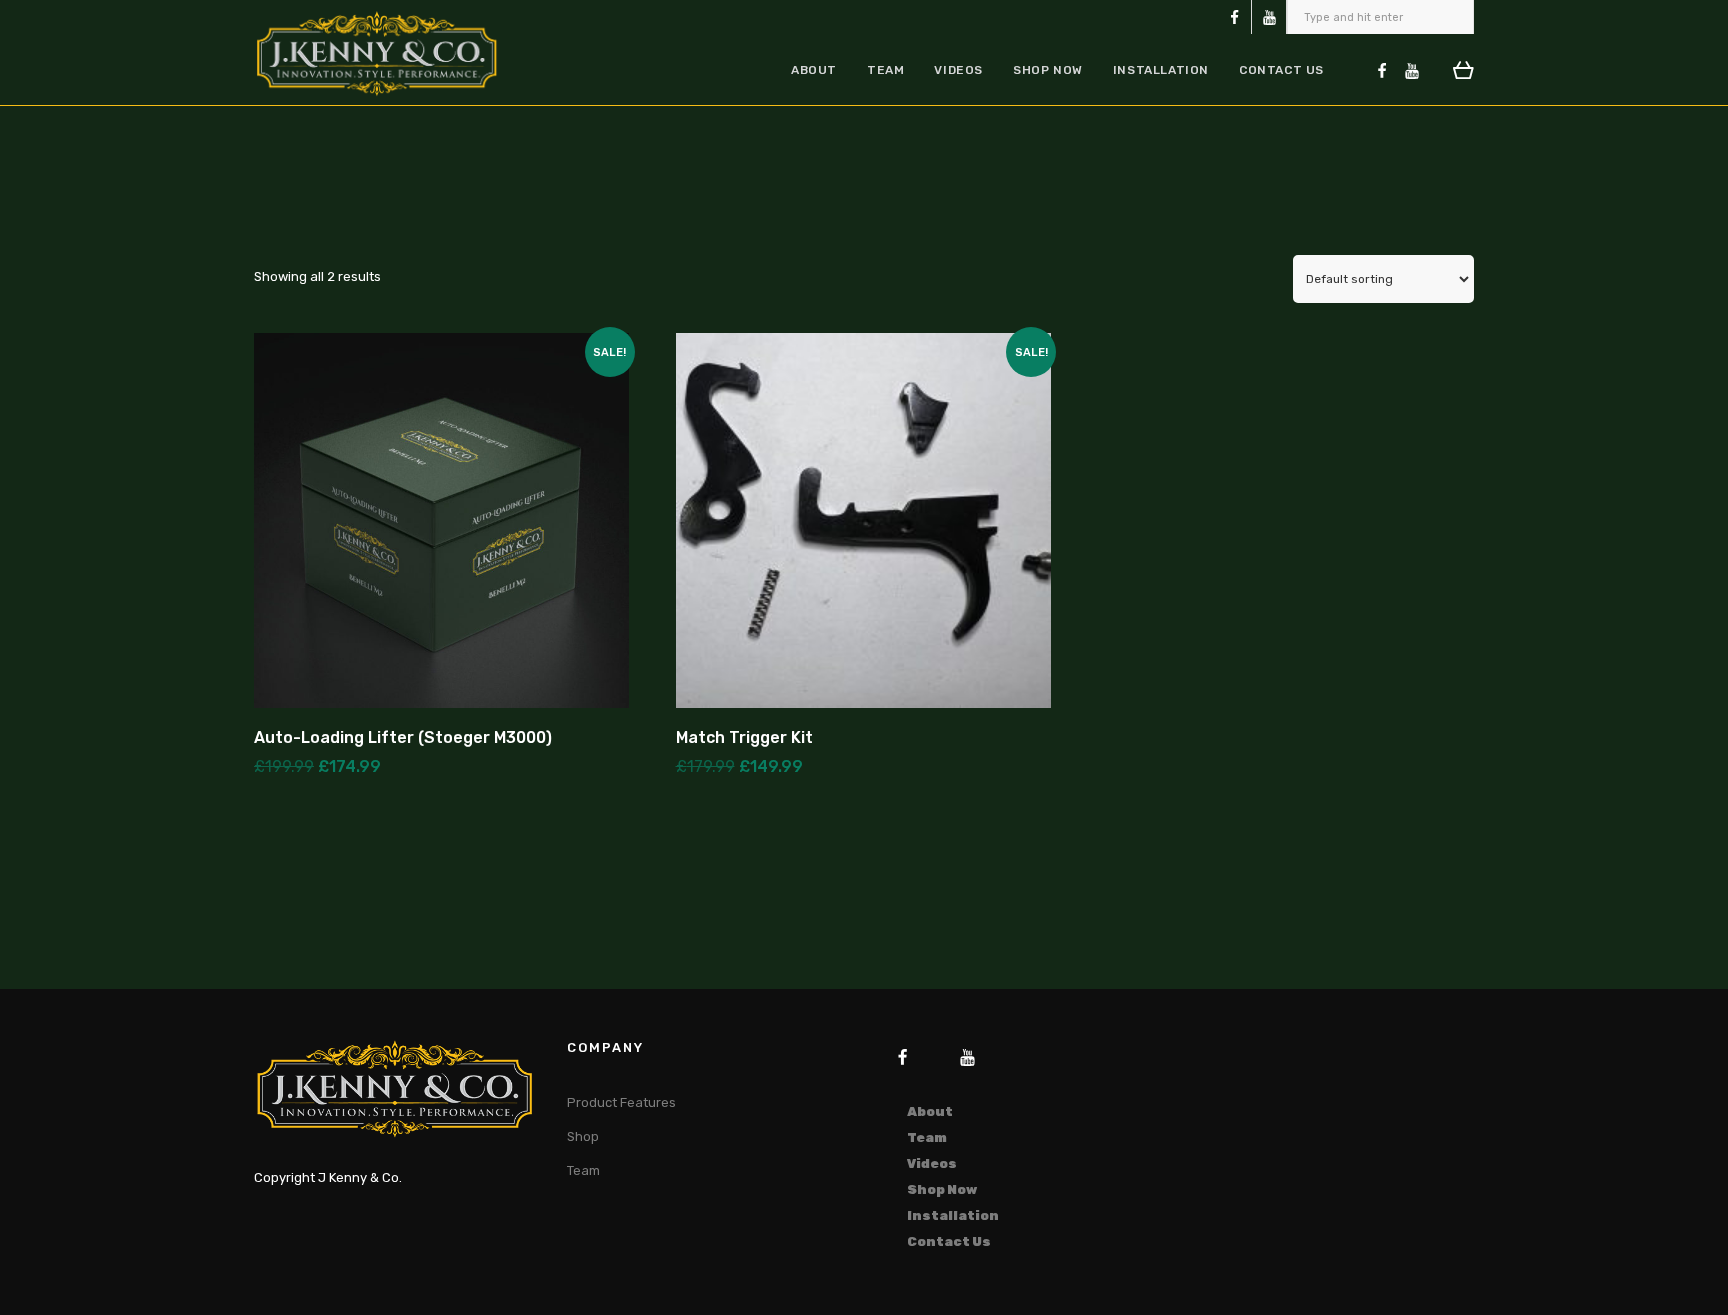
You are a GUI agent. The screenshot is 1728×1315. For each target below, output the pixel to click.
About (814, 70)
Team (885, 70)
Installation (1161, 70)
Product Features (621, 1102)
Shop (583, 1136)
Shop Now (1048, 70)
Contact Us (1281, 70)
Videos (958, 70)
